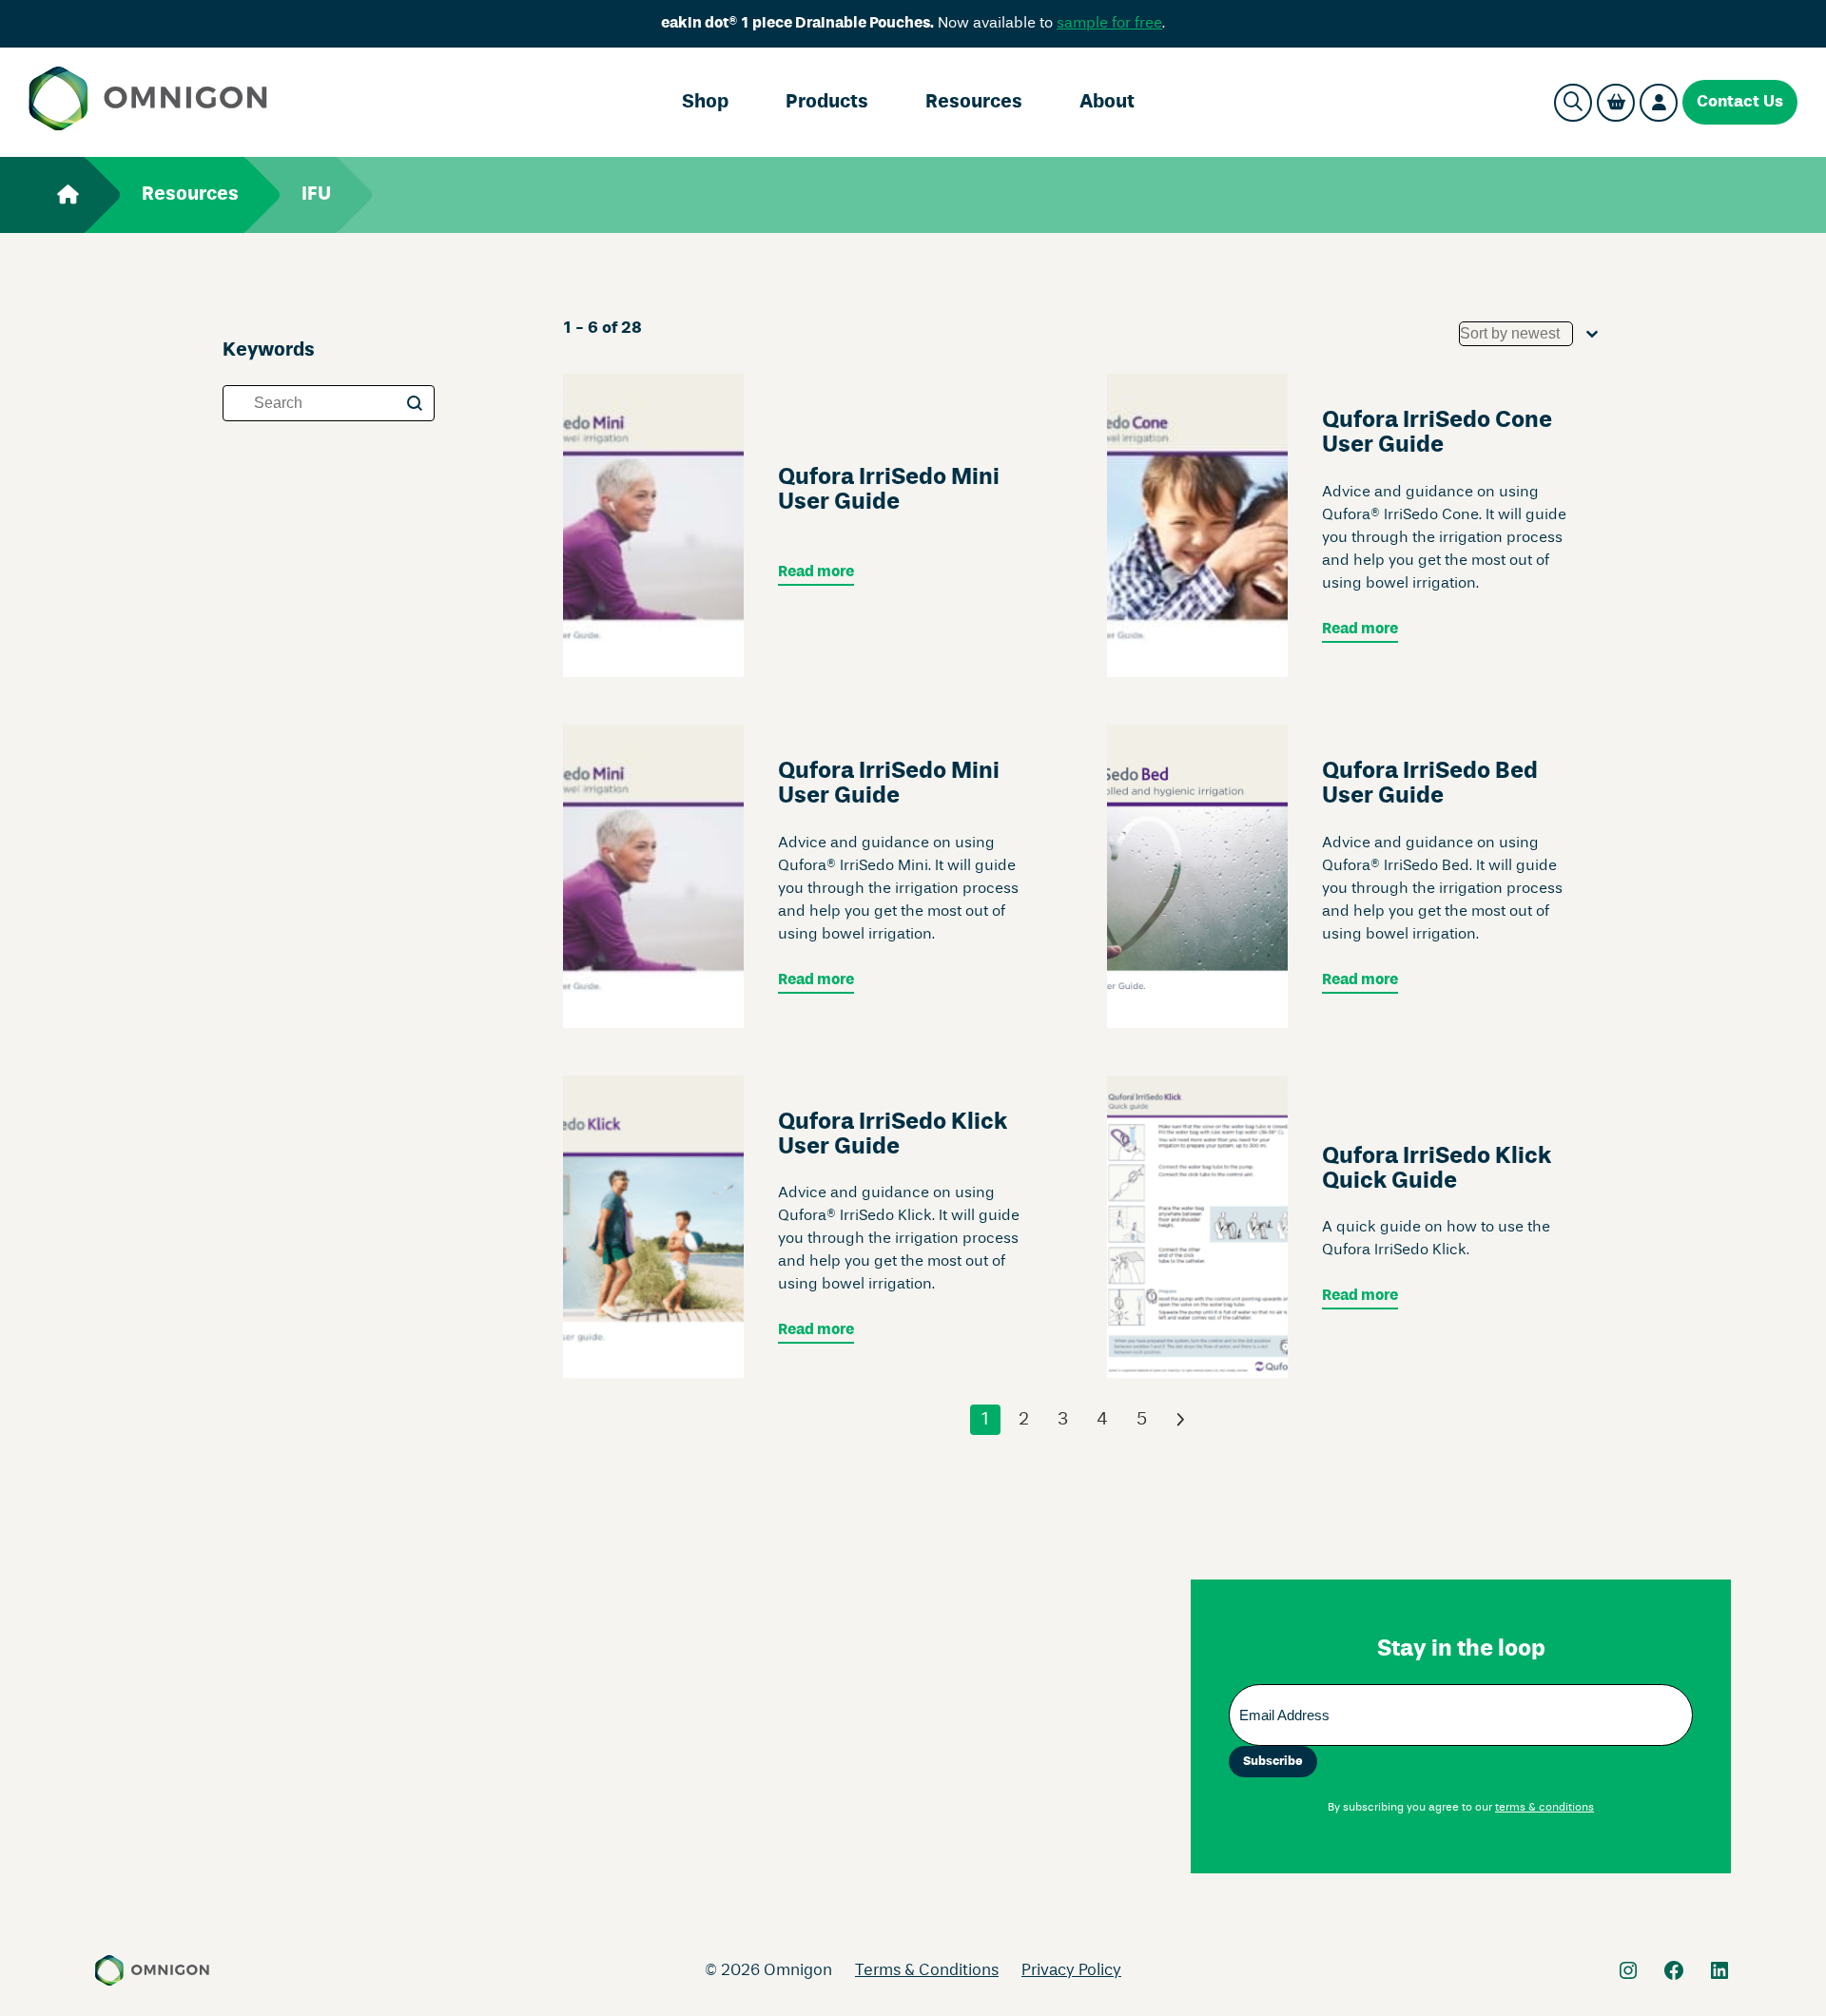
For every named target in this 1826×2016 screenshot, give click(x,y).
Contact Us (1740, 102)
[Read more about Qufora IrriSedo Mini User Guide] (653, 525)
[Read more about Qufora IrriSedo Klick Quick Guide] (1197, 1227)
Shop (705, 103)
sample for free (1109, 24)
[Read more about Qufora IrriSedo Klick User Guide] (653, 1227)
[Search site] (1573, 103)
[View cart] (1616, 103)
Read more (816, 572)
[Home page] (148, 102)
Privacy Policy (1071, 1971)
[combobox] (1516, 334)
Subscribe (1273, 1762)
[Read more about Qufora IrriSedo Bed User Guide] (1197, 876)
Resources (974, 103)
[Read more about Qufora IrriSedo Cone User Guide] (1197, 525)
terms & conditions (1544, 1808)
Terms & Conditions (927, 1971)
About (1107, 103)
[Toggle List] (1592, 334)
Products (827, 103)
